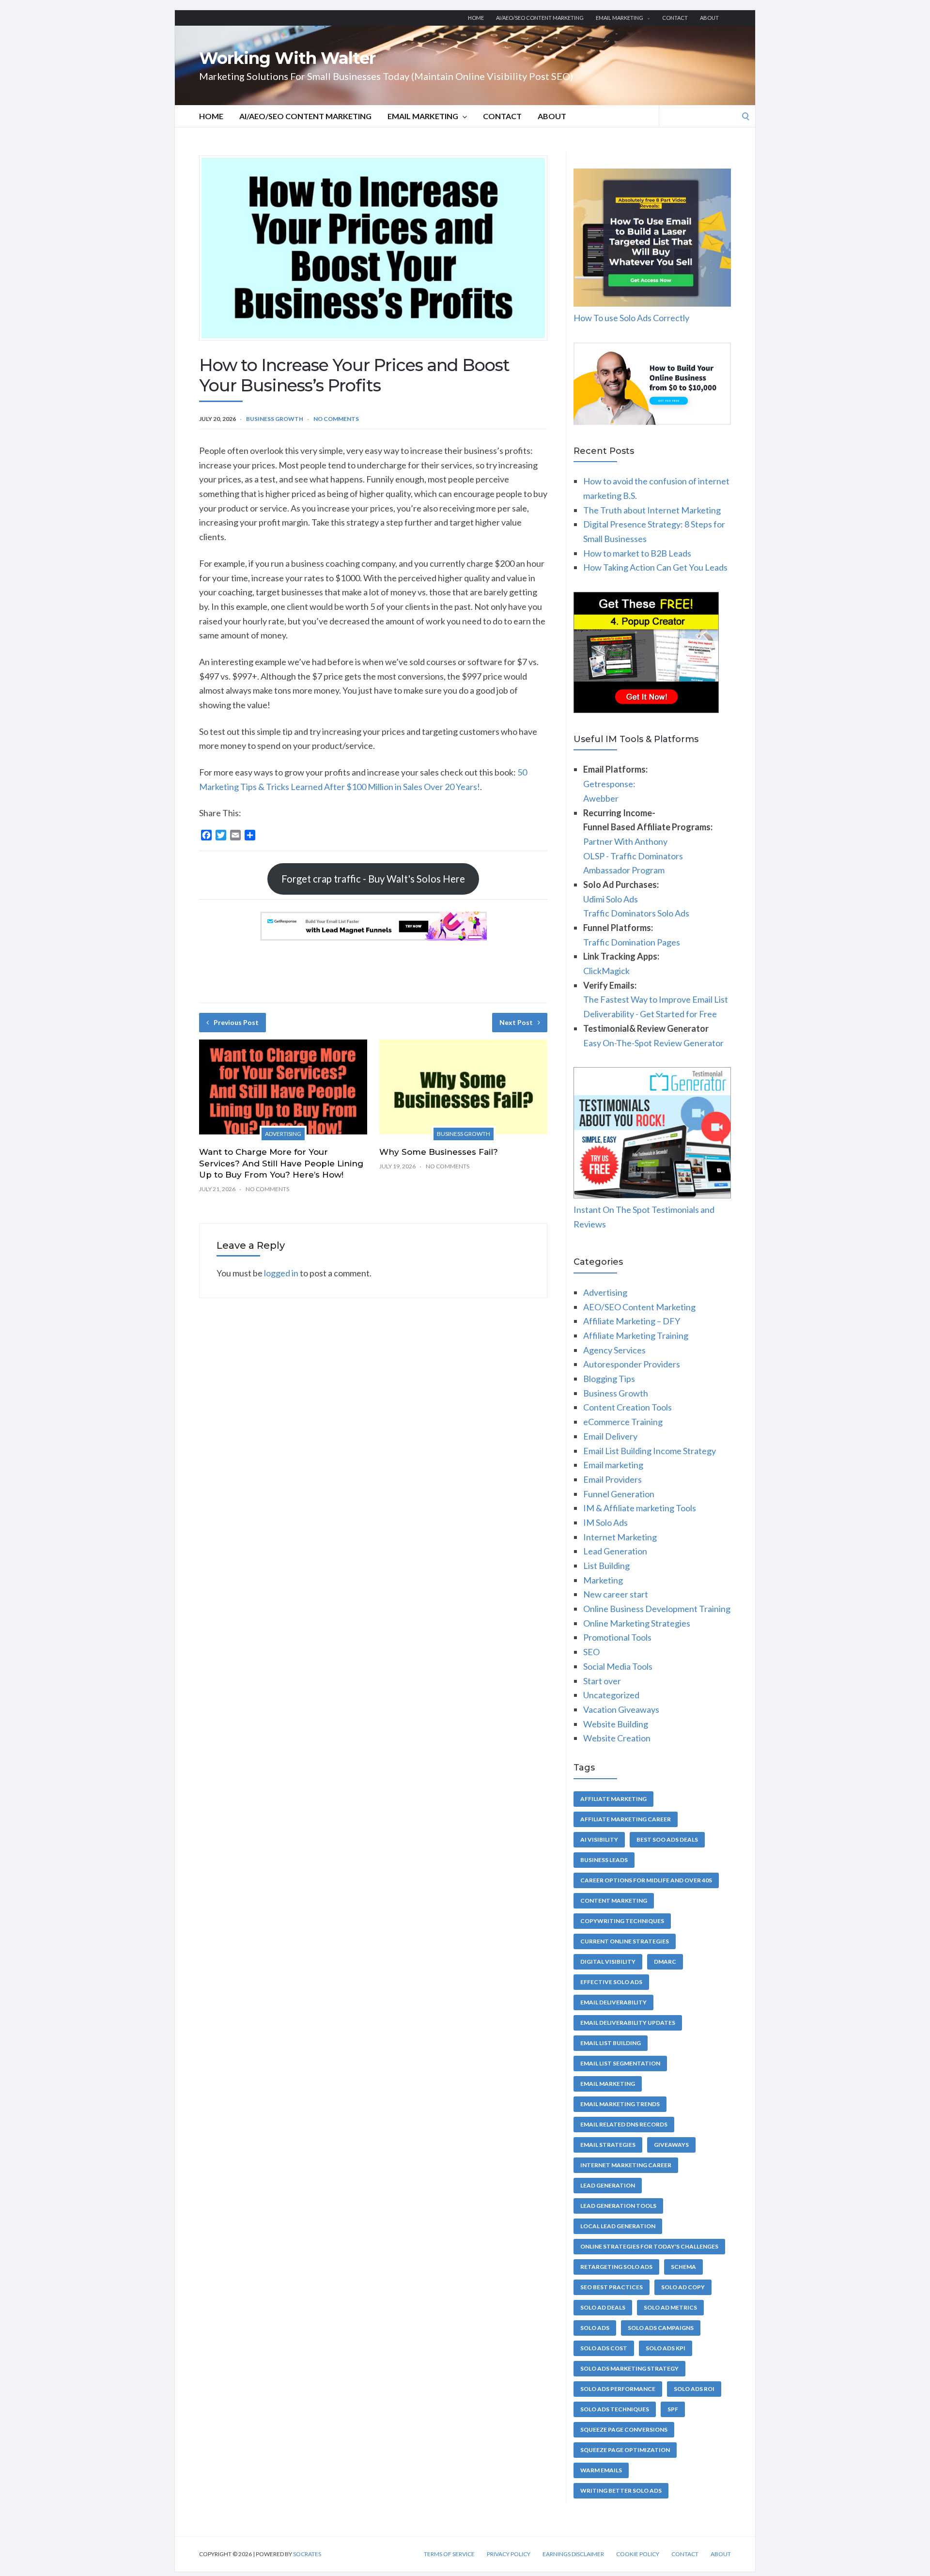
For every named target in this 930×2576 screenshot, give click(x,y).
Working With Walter (287, 58)
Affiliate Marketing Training (636, 1335)
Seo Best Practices (612, 2287)
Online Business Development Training (657, 1609)
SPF (673, 2409)
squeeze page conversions (624, 2429)
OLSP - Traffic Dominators (633, 856)
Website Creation (617, 1738)
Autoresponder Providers (632, 1364)
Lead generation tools (618, 2206)
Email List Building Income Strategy (650, 1451)
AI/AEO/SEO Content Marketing (540, 18)
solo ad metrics (670, 2307)
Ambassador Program (624, 870)
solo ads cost (604, 2348)
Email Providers (612, 1479)
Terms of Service (449, 2554)
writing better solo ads (621, 2491)
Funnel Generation (619, 1494)
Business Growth (275, 419)
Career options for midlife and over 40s (646, 1880)
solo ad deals (603, 2307)
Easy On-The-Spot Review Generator (653, 1043)
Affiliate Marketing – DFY (632, 1321)
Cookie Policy (638, 2554)
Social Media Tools (618, 1666)
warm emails (601, 2470)
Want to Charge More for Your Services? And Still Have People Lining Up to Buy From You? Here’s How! (281, 1164)
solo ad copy (683, 2287)
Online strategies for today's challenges (649, 2246)
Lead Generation (615, 1551)
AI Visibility (599, 1839)
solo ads (595, 2328)
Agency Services (614, 1350)
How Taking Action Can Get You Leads (655, 567)
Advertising (283, 1134)
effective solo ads (611, 1982)
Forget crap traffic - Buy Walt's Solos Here (373, 879)
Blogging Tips (609, 1379)
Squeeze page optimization (625, 2450)
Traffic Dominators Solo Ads (636, 913)
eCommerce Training (623, 1422)
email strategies (608, 2145)
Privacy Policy (509, 2554)
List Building (606, 1566)
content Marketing (614, 1901)
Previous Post (236, 1022)
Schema (683, 2267)
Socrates (307, 2554)
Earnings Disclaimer (573, 2554)
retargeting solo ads (616, 2267)
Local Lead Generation (618, 2226)
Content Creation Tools (628, 1407)
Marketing (603, 1580)
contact (675, 18)
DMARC (665, 1962)
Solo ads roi (694, 2389)
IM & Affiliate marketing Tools (640, 1508)
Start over (602, 1681)
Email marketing (620, 18)
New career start (616, 1594)
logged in (281, 1273)
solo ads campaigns (661, 2328)
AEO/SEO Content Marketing (639, 1307)
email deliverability (613, 2002)
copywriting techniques (622, 1921)
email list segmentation (620, 2063)
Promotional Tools (617, 1637)
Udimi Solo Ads (611, 899)
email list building (611, 2043)
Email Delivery (610, 1436)
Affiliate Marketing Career (626, 1819)
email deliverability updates (628, 2023)
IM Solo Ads (605, 1522)
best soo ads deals (667, 1839)
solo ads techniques (615, 2409)
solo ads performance (618, 2389)
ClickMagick (606, 971)
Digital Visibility (608, 1962)
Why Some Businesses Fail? (439, 1152)
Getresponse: (609, 784)
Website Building (616, 1724)
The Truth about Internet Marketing (652, 510)
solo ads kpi (666, 2348)
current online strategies (625, 1941)
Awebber (601, 798)
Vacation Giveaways (621, 1709)
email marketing (608, 2084)
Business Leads (604, 1860)
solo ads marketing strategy (629, 2368)
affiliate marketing (613, 1799)
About (709, 18)
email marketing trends (620, 2104)
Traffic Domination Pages (632, 942)
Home (476, 18)
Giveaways (671, 2145)
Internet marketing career (626, 2165)
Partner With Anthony (625, 841)
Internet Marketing (620, 1537)
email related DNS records (624, 2124)
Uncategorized (611, 1695)
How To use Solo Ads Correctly (631, 318)
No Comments (336, 419)
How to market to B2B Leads (637, 553)
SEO (591, 1652)
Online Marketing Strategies (637, 1623)
